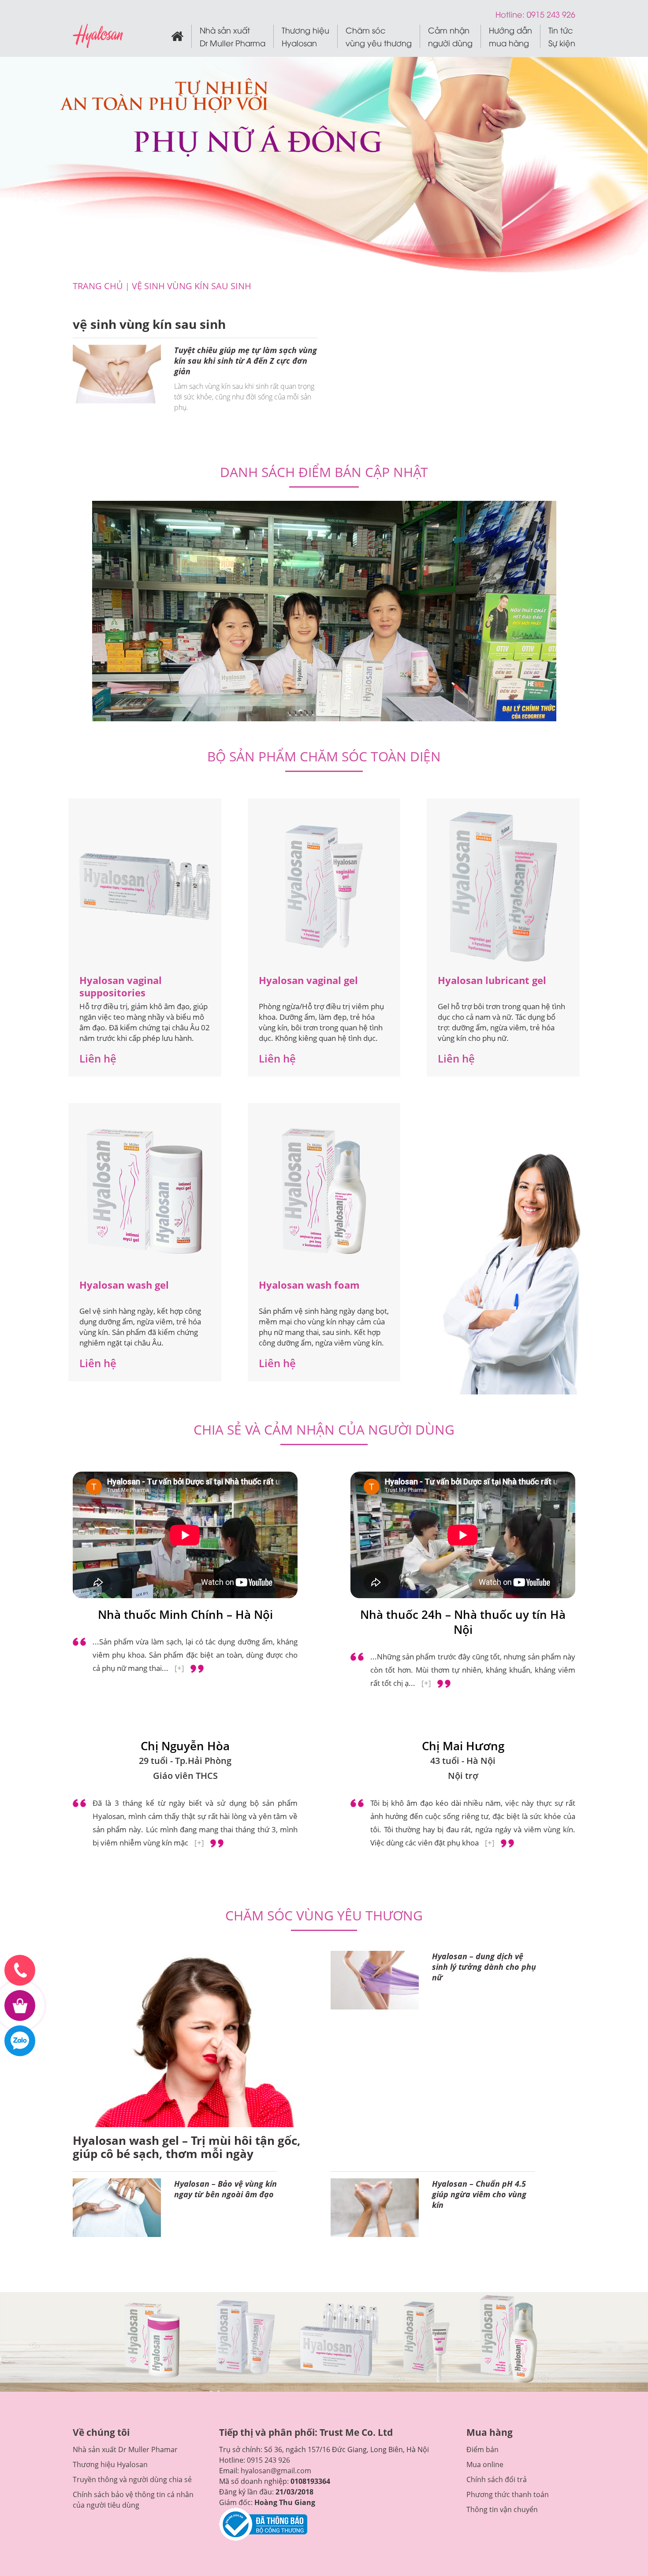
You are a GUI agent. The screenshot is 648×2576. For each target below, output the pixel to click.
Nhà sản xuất (233, 36)
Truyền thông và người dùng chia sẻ (132, 2479)
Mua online (485, 2464)
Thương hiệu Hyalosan (110, 2464)
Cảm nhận (450, 36)
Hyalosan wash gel (124, 1285)
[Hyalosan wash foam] (324, 1191)
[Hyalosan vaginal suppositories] (145, 887)
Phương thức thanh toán (508, 2494)
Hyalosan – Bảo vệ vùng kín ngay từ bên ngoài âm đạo (225, 2189)
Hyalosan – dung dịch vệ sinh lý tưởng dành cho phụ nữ (484, 1967)
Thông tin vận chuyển (502, 2509)
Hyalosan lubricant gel (492, 980)
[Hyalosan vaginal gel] (324, 886)
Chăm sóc (379, 36)
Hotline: (511, 14)
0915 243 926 (268, 2460)
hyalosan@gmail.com (276, 2471)
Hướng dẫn (510, 36)
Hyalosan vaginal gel (308, 980)
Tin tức (562, 36)
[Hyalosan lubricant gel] (503, 887)
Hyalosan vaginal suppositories (121, 986)
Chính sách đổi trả (497, 2479)
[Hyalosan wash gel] (145, 1191)
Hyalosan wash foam (309, 1285)
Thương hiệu (305, 36)
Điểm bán (482, 2449)
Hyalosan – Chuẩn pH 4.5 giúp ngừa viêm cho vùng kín (479, 2194)
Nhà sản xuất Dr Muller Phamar (125, 2449)
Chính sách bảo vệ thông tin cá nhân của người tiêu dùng (133, 2500)
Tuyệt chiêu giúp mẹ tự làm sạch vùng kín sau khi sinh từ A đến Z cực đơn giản (246, 361)
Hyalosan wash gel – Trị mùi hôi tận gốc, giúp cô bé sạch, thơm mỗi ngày (187, 2147)
